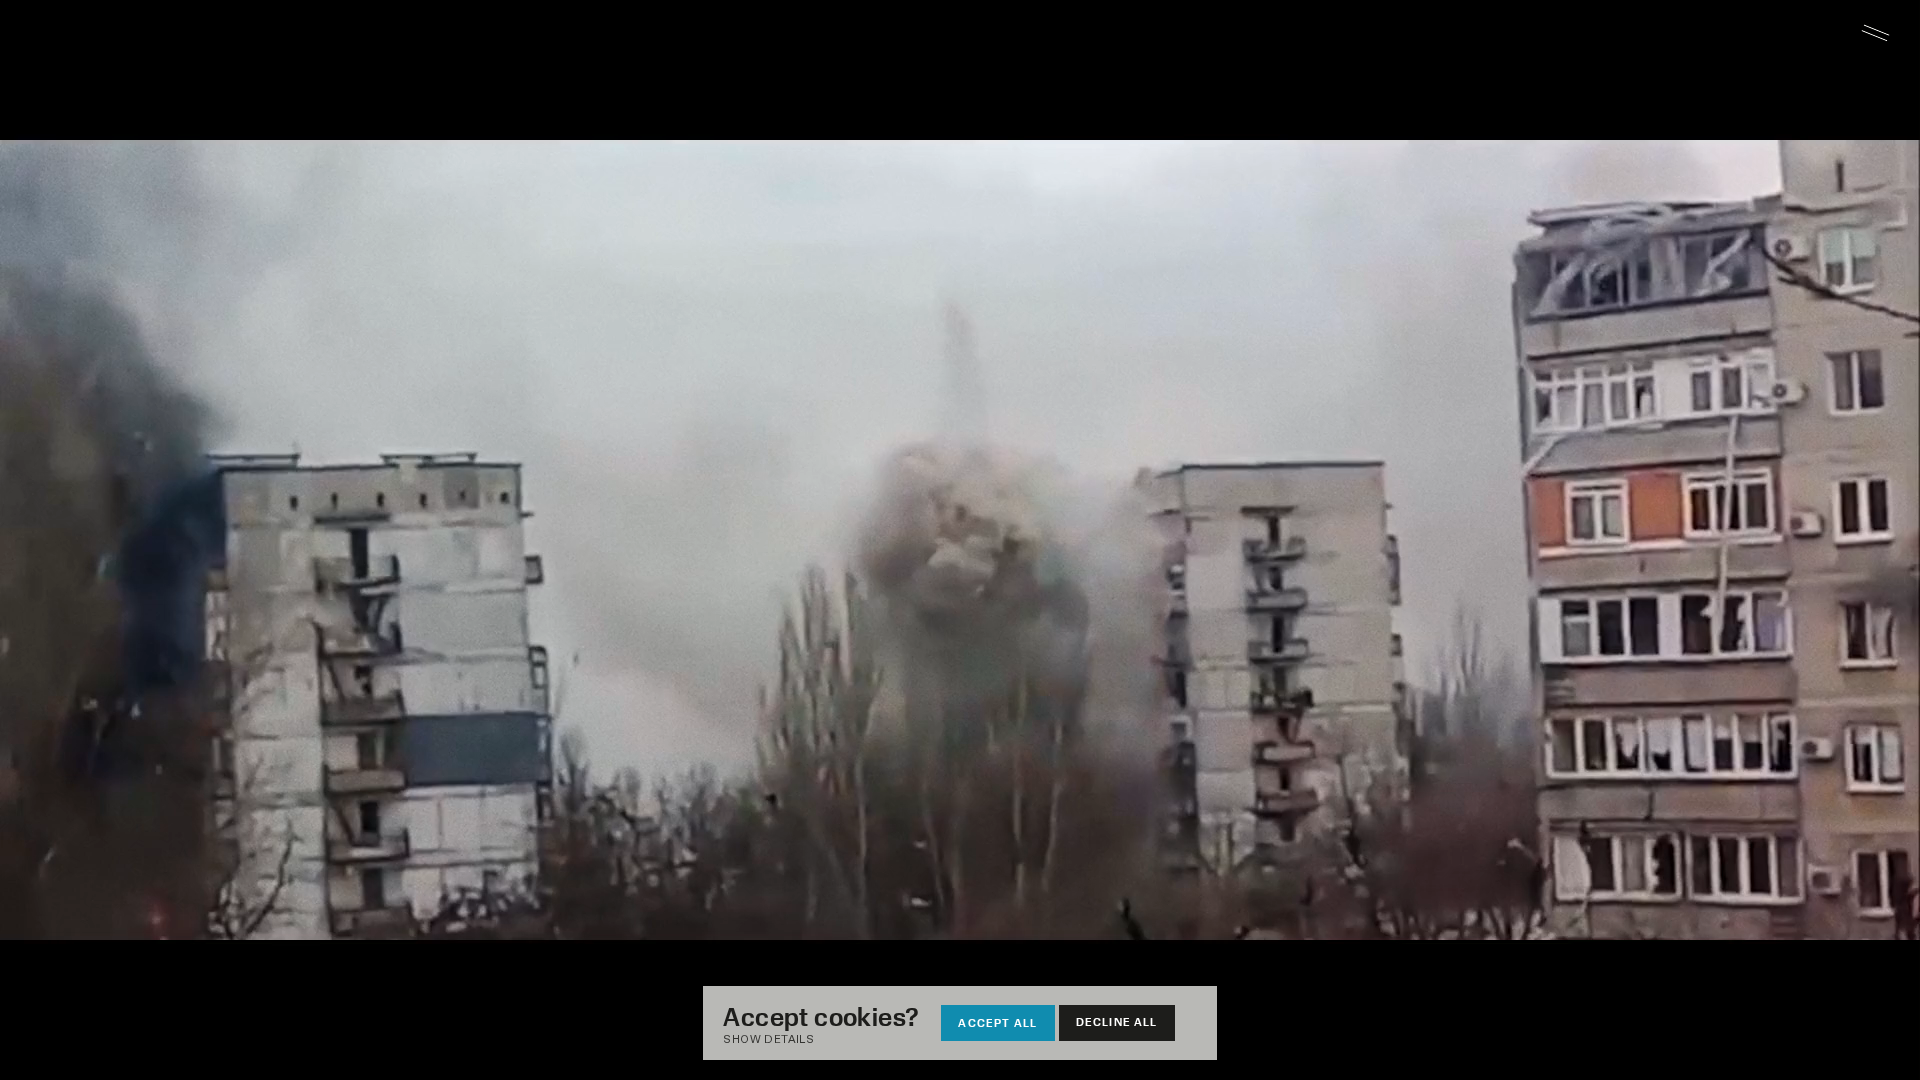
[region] (960, 540)
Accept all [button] (997, 1022)
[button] (831, 1040)
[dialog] (959, 1023)
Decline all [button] (1117, 1021)
